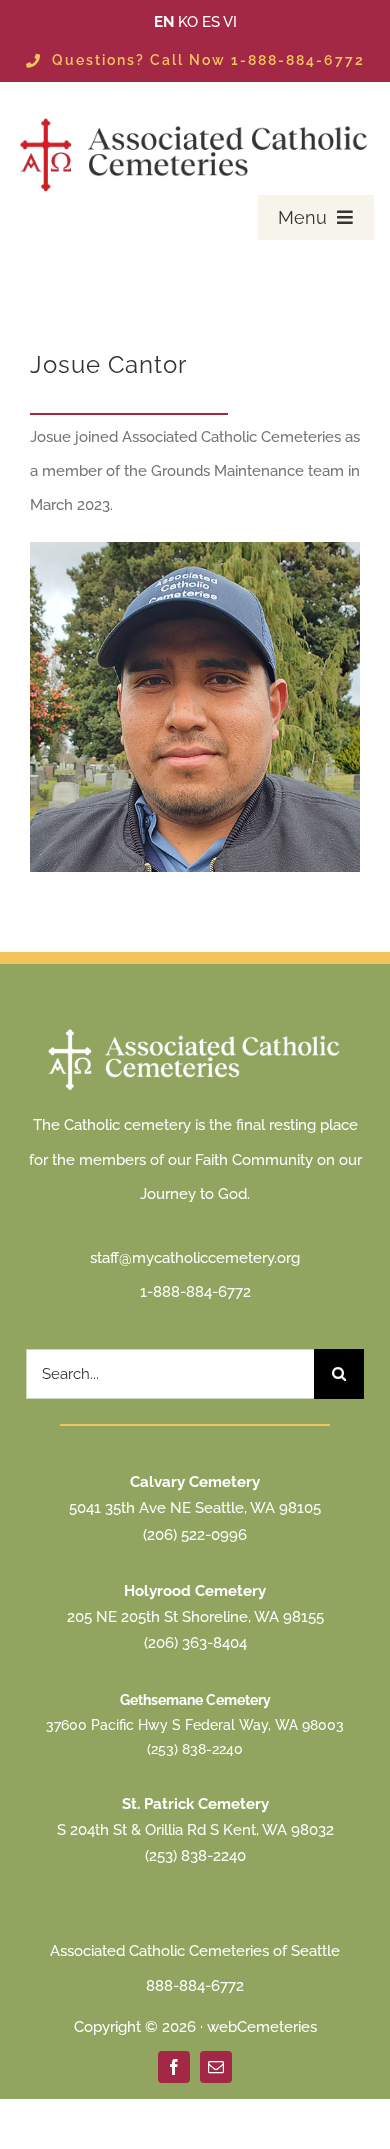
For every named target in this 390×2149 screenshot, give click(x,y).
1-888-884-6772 (195, 1292)
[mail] (216, 2067)
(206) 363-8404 (195, 1643)
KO (188, 22)
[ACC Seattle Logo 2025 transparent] (195, 119)
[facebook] (174, 2067)
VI (230, 22)
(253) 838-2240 (195, 1749)
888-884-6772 (195, 1986)
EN (164, 22)
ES (211, 22)
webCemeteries (262, 2027)
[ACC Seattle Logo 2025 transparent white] (195, 1031)
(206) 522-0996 (195, 1535)
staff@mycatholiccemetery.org (195, 1258)
